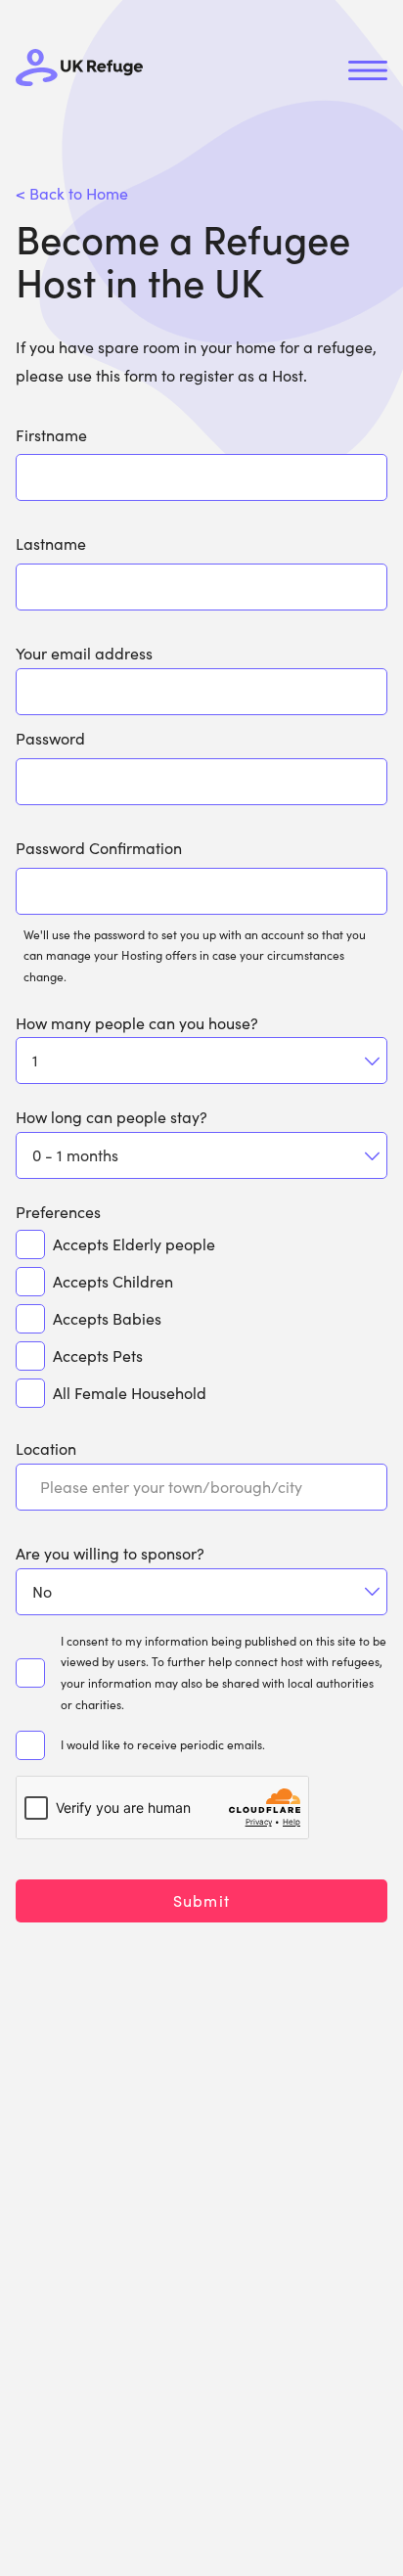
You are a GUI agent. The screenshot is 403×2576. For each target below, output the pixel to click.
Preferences (58, 1212)
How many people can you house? (137, 1023)
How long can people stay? (112, 1117)
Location (46, 1448)
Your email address (84, 653)
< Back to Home (72, 193)
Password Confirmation (99, 848)
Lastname (51, 543)
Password (50, 738)
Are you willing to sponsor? (110, 1553)
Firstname (51, 435)
